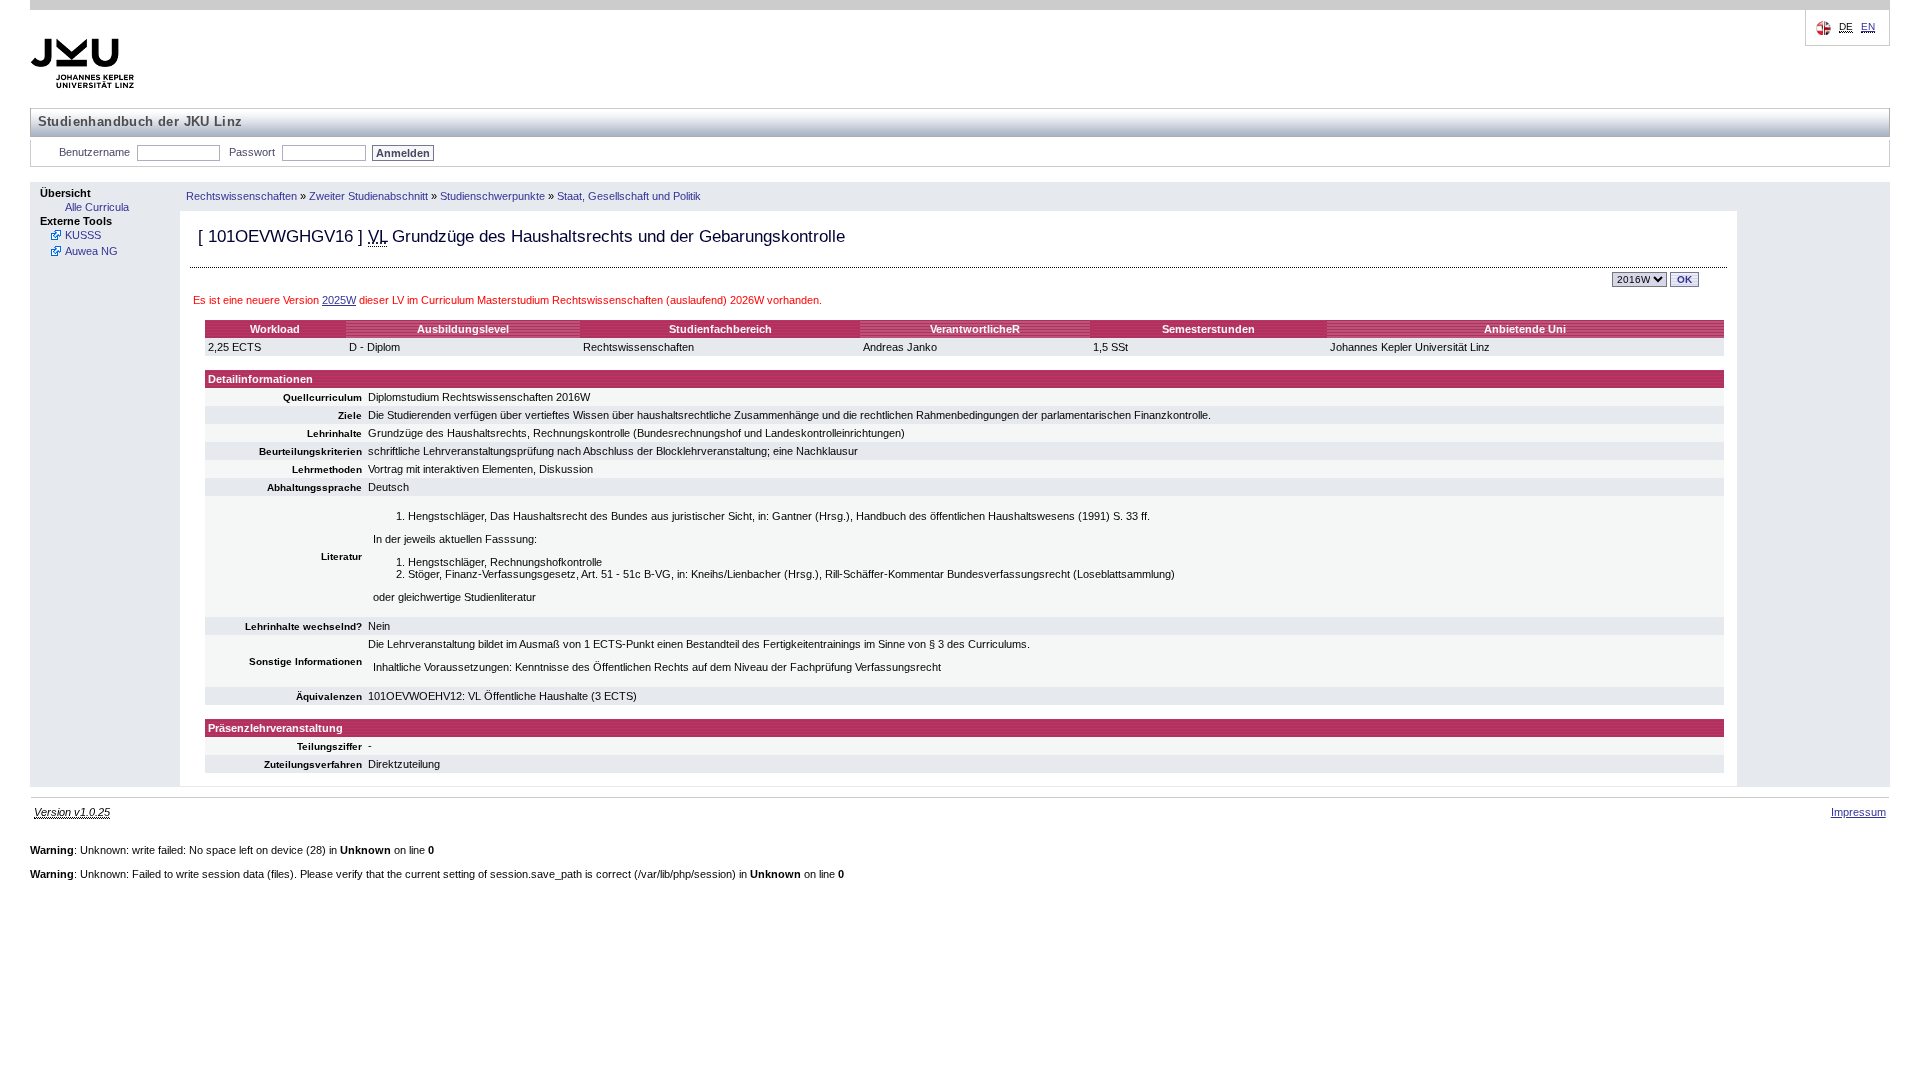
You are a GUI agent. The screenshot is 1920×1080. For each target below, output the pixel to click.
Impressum (1858, 812)
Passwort (252, 152)
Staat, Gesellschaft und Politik (629, 196)
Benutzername (94, 152)
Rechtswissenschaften (241, 196)
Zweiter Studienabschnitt (368, 196)
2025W (339, 300)
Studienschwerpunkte (492, 196)
